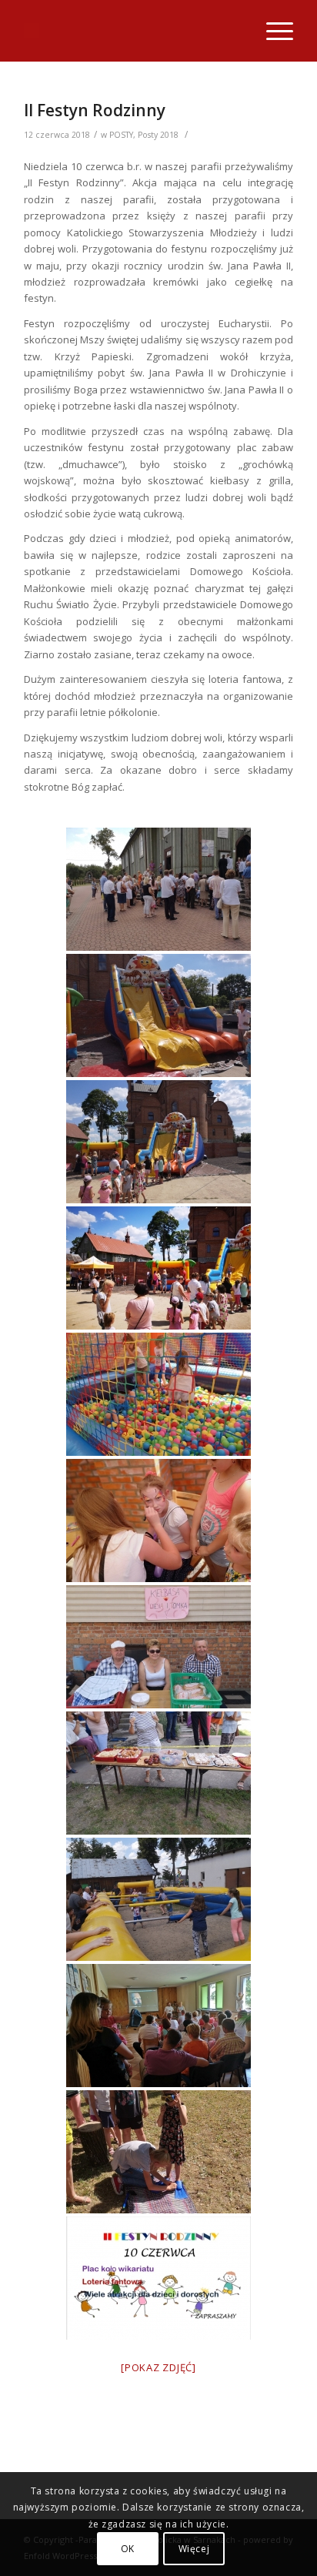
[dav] (158, 889)
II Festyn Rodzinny (95, 110)
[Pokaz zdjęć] (158, 2367)
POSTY (121, 135)
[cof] (158, 1015)
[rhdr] (158, 2026)
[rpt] (158, 1521)
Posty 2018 (158, 135)
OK (128, 2549)
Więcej (194, 2549)
